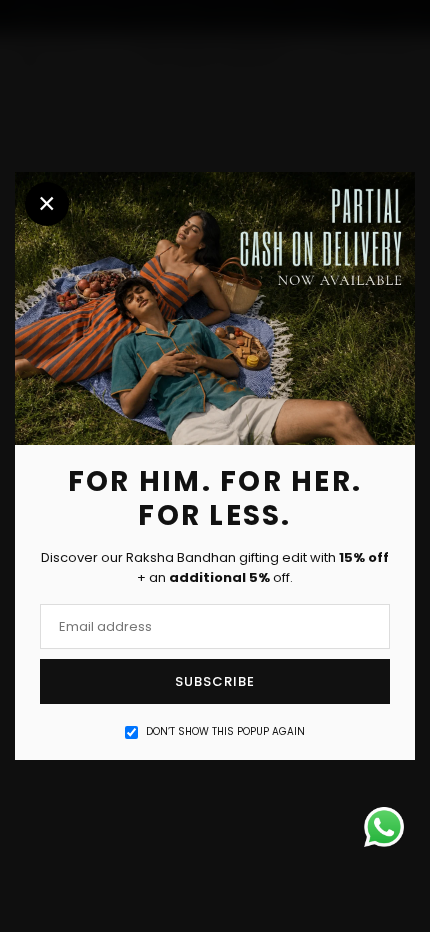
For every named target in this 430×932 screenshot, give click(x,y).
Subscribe (215, 681)
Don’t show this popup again (225, 731)
